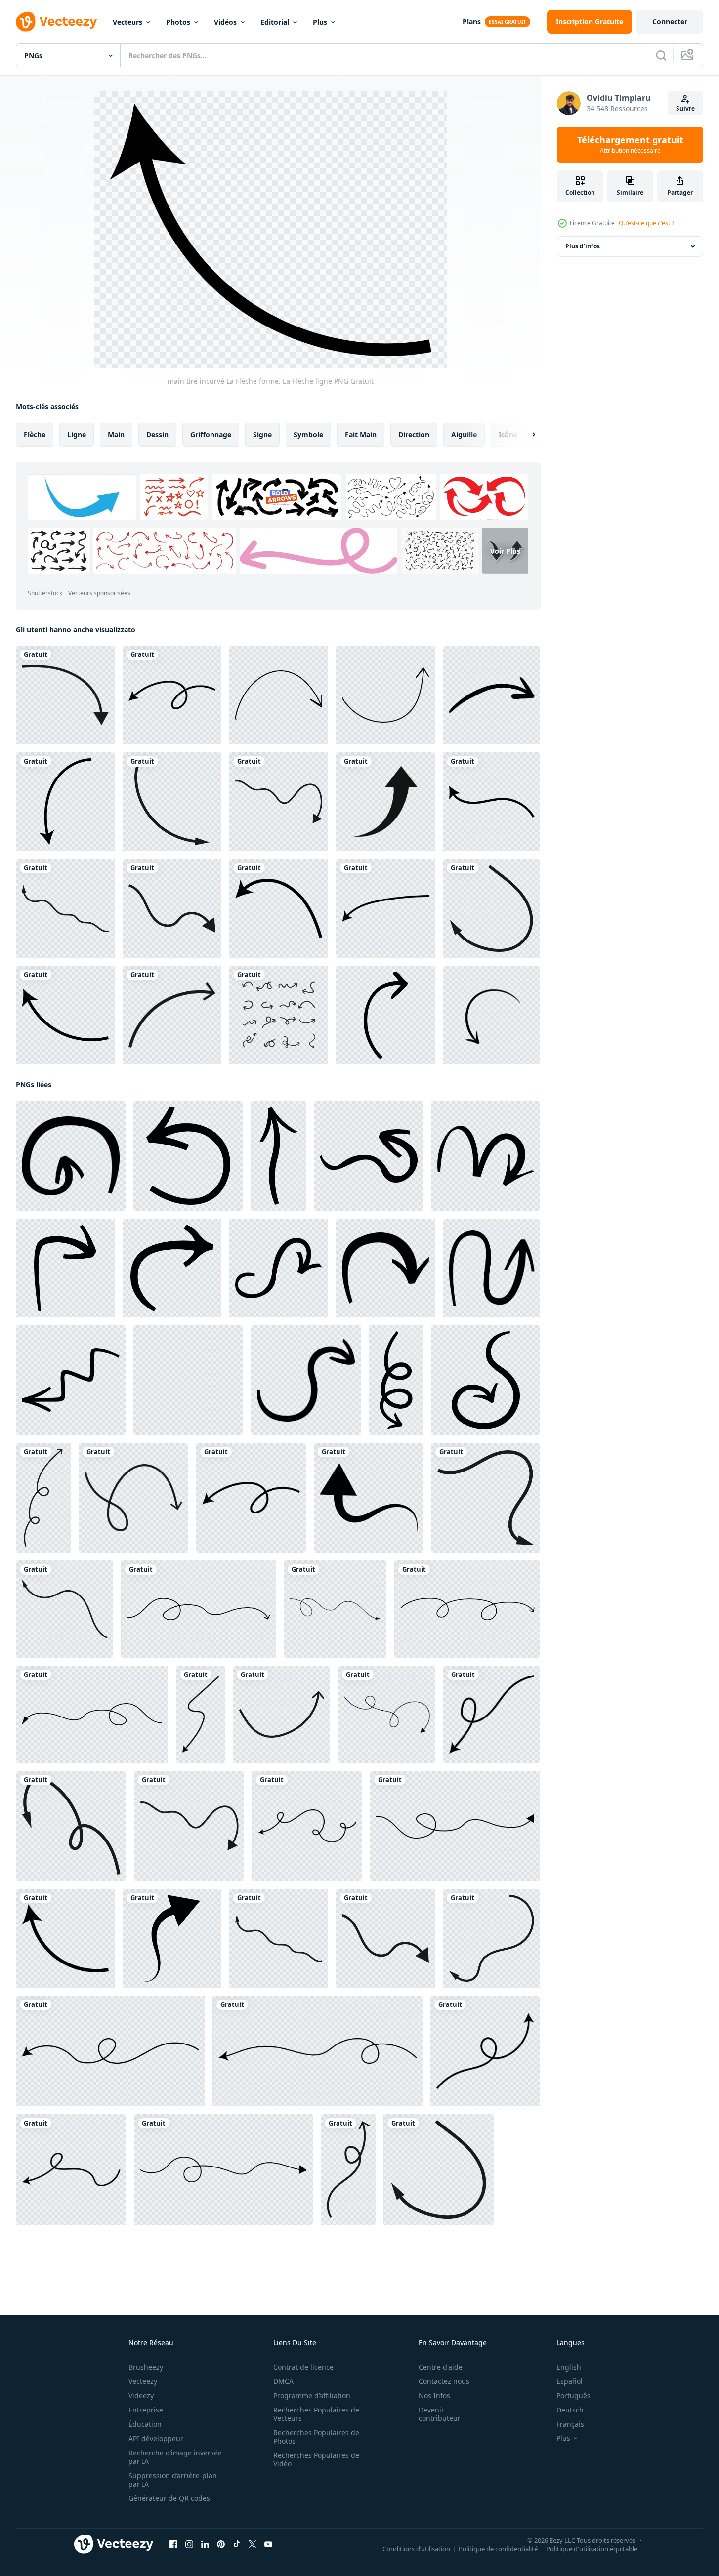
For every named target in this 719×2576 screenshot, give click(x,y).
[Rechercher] (661, 55)
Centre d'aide (441, 2367)
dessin (157, 434)
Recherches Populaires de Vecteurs (316, 2414)
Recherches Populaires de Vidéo (316, 2459)
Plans (472, 21)
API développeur (156, 2438)
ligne (77, 434)
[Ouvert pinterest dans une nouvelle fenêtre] (221, 2544)
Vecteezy (143, 2381)
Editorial (275, 22)
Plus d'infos (583, 246)
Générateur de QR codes (169, 2498)
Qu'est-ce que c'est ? (646, 223)
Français (570, 2424)
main (116, 434)
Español (570, 2381)
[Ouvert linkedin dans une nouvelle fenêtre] (205, 2544)
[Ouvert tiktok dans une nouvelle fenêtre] (237, 2544)
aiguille (464, 434)
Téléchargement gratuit (630, 145)
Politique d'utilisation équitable (592, 2549)
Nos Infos (434, 2395)
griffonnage (211, 434)
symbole (308, 434)
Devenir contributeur (440, 2414)
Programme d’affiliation (312, 2395)
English (569, 2367)
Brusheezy (146, 2367)
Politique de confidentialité (498, 2549)
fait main (361, 434)
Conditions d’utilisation (416, 2549)
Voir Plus (505, 551)
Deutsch (570, 2410)
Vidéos (225, 22)
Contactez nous (444, 2381)
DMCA (283, 2381)
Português (573, 2395)
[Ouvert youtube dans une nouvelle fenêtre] (268, 2544)
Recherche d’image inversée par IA (175, 2457)
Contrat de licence (303, 2367)
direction (414, 434)
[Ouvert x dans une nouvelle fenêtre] (253, 2544)
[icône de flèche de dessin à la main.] (491, 1015)
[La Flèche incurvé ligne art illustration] (491, 695)
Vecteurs (127, 22)
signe (262, 434)
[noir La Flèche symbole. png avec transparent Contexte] (71, 1156)
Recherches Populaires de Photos (316, 2437)
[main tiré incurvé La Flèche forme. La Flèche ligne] (65, 695)
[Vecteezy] (56, 22)
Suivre (685, 108)
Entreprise (146, 2410)
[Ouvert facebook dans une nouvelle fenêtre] (173, 2544)
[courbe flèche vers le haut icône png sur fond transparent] (385, 802)
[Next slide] (525, 435)
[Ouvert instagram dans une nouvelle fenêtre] (189, 2544)
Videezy (141, 2395)
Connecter (670, 21)
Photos (178, 22)
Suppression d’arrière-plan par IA (173, 2480)
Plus (320, 22)
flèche (35, 434)
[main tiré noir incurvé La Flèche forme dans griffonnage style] (369, 1498)
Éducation (145, 2424)
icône (508, 434)
